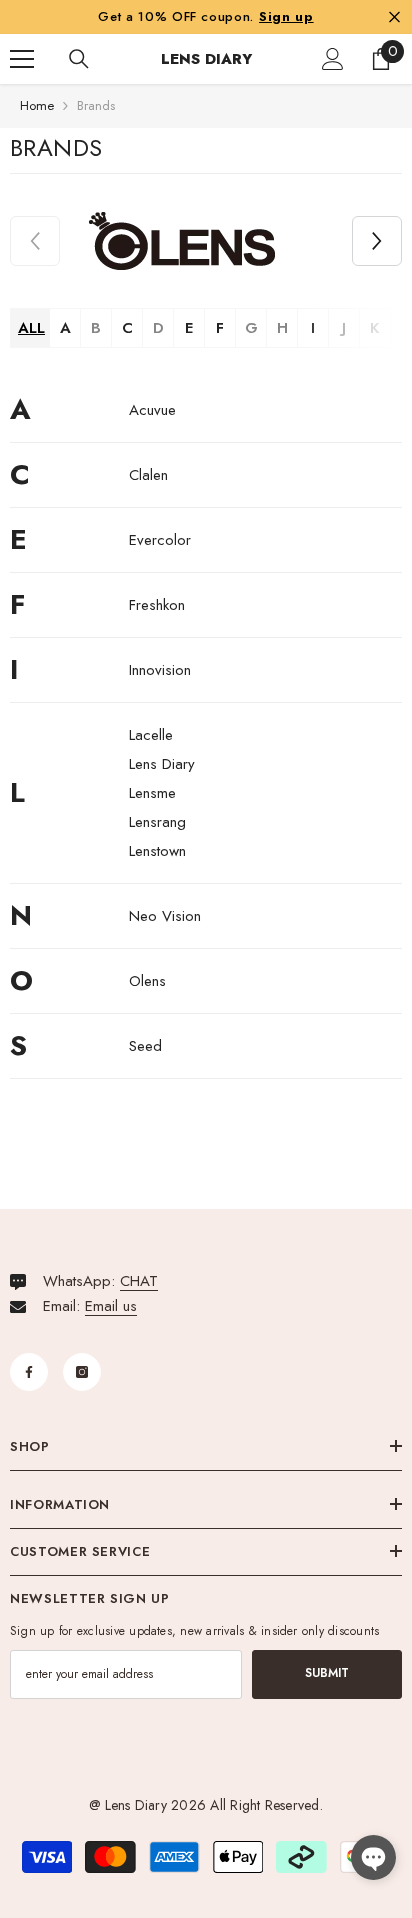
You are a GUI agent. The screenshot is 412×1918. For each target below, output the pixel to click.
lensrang (157, 822)
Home (37, 105)
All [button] (31, 328)
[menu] (22, 59)
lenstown (157, 851)
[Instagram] (82, 1372)
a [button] (65, 328)
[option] (182, 241)
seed (145, 1046)
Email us (111, 1306)
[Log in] (333, 59)
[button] (377, 241)
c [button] (127, 328)
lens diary (162, 764)
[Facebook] (29, 1372)
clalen (148, 475)
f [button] (220, 328)
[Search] (79, 59)
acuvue (152, 410)
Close (394, 16)
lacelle (151, 735)
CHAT (139, 1281)
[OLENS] (182, 241)
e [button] (189, 328)
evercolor (160, 540)
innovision (160, 670)
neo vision (165, 916)
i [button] (313, 328)
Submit (327, 1673)
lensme (152, 793)
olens (147, 981)
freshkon (157, 605)
